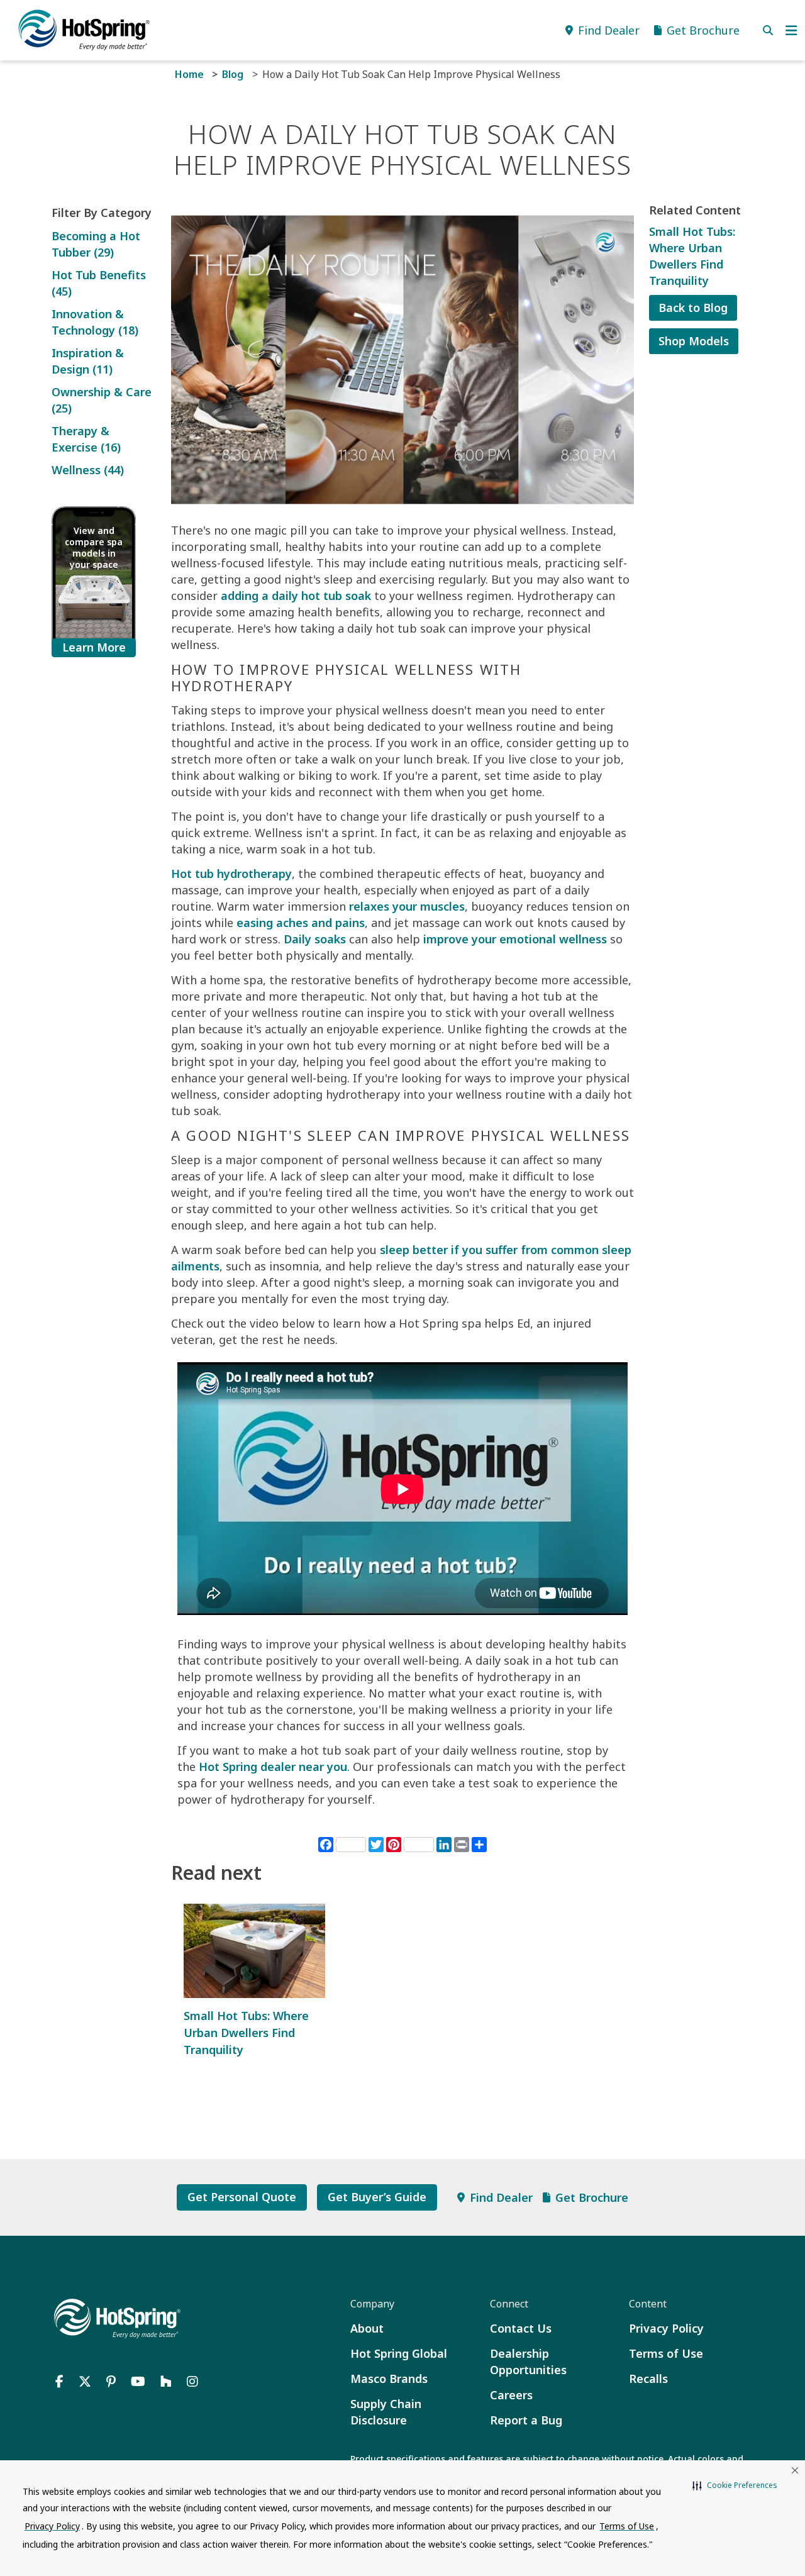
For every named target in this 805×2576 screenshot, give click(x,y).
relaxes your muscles (407, 906)
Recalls (648, 2379)
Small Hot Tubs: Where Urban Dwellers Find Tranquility (246, 2033)
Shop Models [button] (694, 341)
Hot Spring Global (399, 2353)
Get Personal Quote (242, 2197)
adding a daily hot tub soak (296, 596)
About (367, 2328)
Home (189, 74)
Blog (233, 74)
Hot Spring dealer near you (273, 1767)
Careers (511, 2395)
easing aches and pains (301, 923)
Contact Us (521, 2328)
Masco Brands (389, 2379)
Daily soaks (315, 939)
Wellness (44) (88, 470)
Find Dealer (501, 2197)
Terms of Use (666, 2353)
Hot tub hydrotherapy (231, 874)
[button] (735, 2485)
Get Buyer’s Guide (377, 2197)
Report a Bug (526, 2420)
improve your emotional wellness (515, 939)
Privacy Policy (666, 2328)
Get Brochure (592, 2197)
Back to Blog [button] (693, 308)
